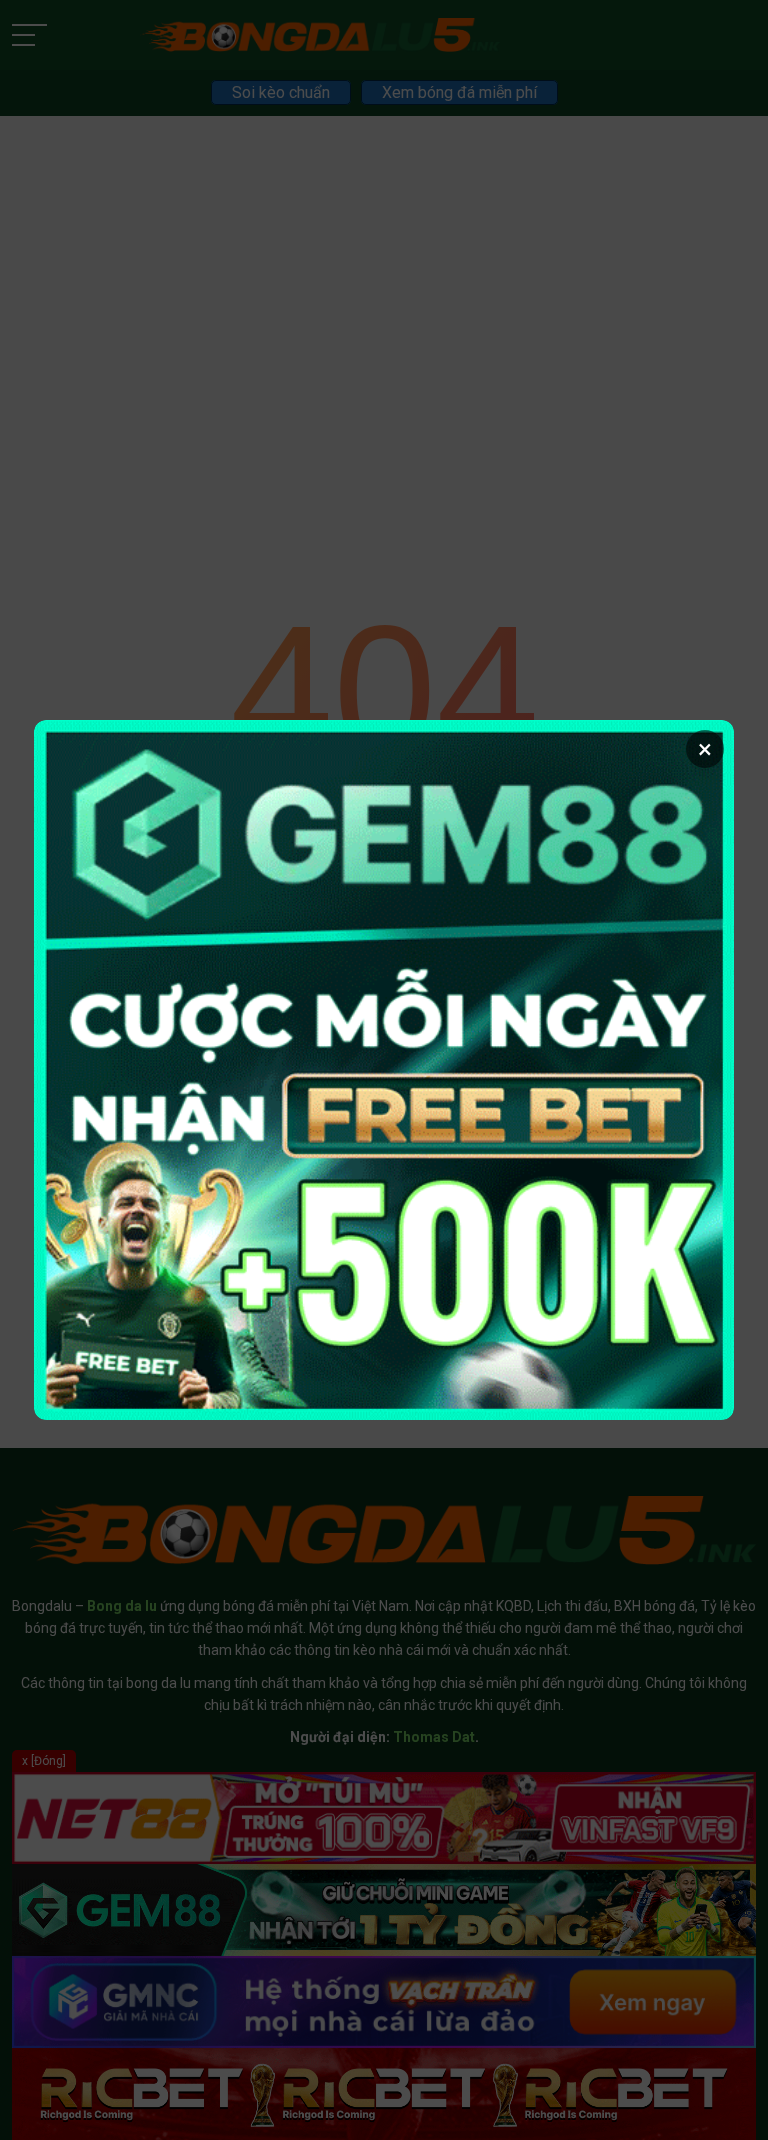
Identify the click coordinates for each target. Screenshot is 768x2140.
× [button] (705, 749)
